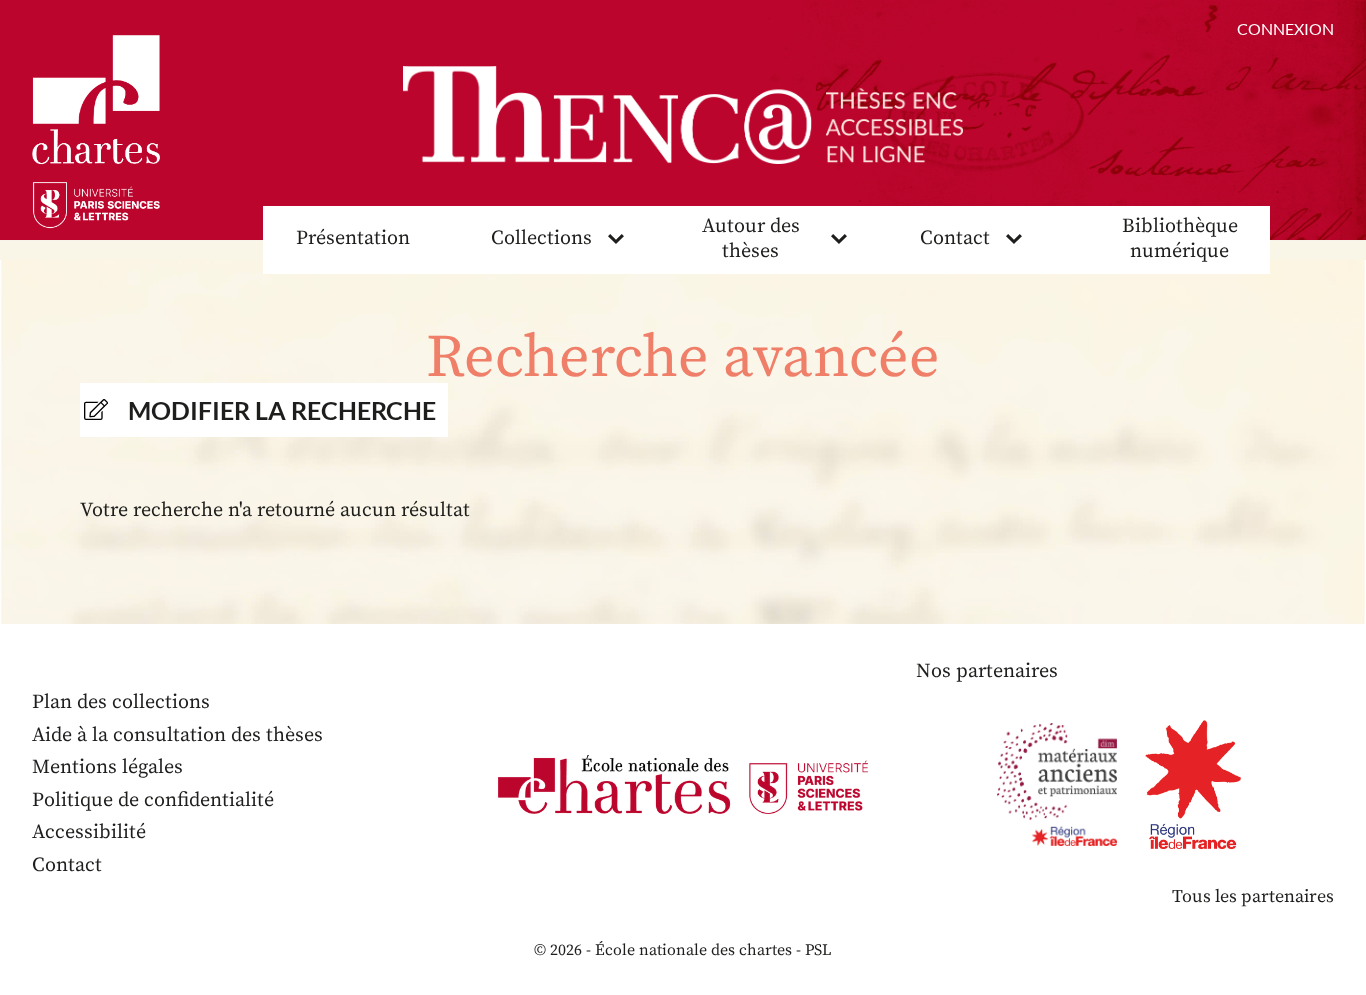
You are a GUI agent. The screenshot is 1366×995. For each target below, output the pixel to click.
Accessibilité (89, 832)
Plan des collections (121, 702)
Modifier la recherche (282, 410)
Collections (541, 238)
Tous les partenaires (1253, 896)
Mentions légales (107, 767)
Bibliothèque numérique (1180, 239)
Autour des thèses (751, 239)
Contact (955, 238)
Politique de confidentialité (153, 800)
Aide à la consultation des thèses (177, 735)
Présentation (353, 238)
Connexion (1285, 28)
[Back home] (683, 115)
